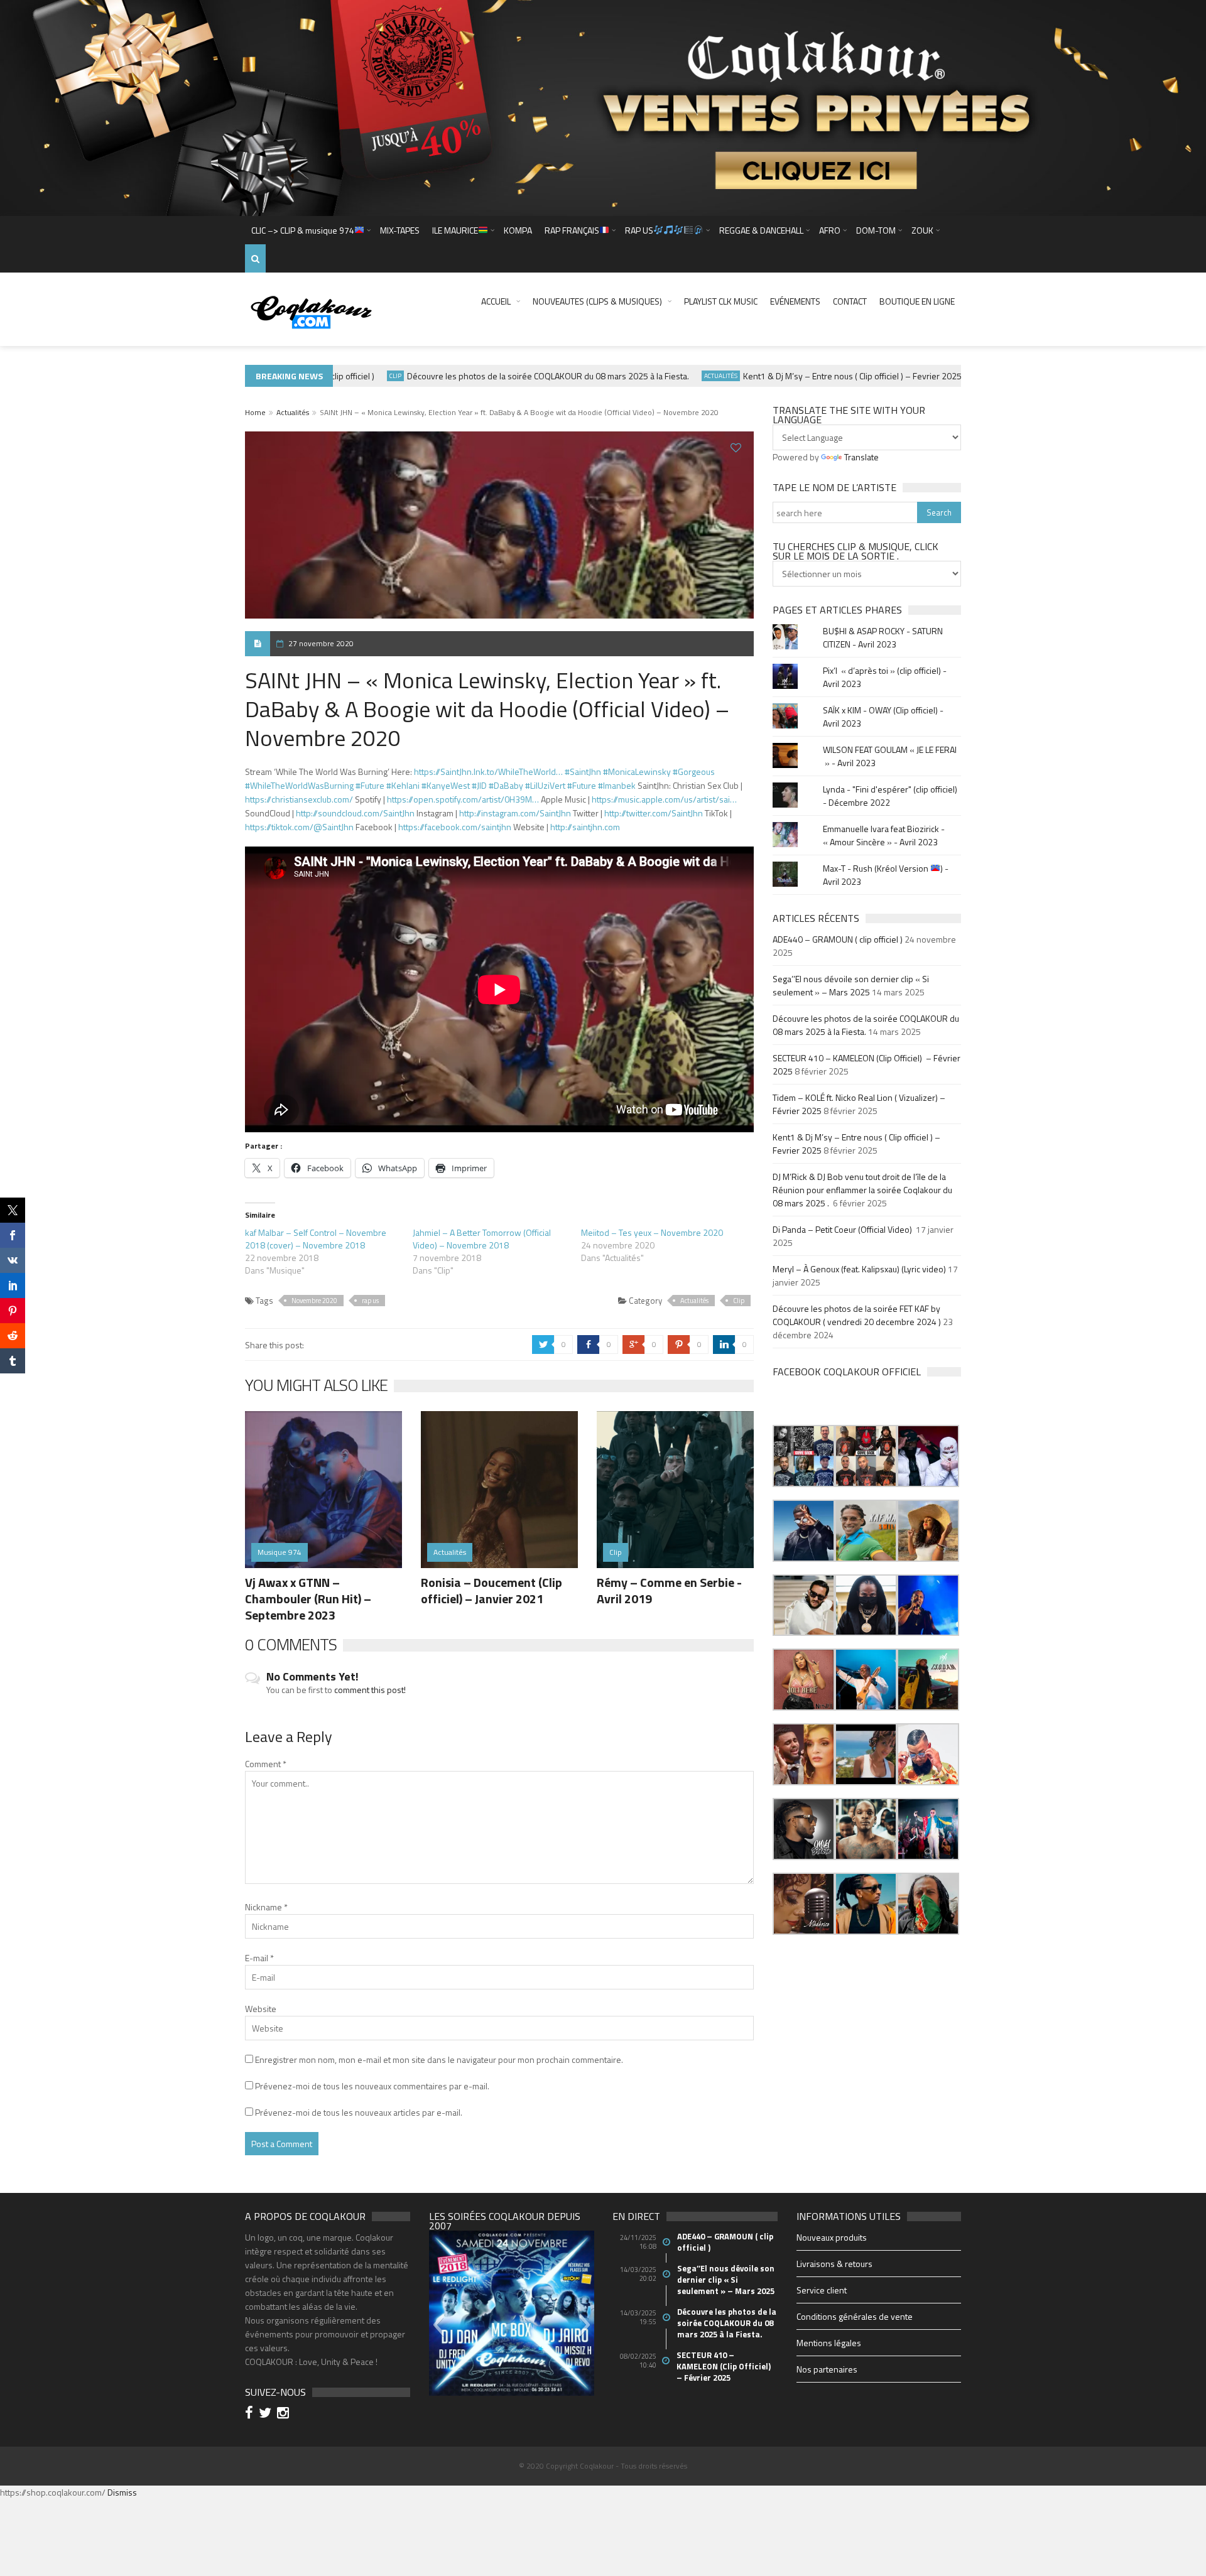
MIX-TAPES (400, 230)
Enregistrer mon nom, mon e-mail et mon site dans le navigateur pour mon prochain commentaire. (439, 2059)
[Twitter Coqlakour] (267, 2414)
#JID (479, 785)
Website (261, 2009)
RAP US (639, 230)
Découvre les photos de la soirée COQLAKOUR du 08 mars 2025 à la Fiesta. (507, 376)
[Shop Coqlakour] (603, 106)
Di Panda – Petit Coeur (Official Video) (843, 1229)
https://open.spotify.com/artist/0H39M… (463, 799)
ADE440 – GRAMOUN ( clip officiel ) (838, 939)
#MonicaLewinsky (637, 771)
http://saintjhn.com (585, 827)
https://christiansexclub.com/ (299, 799)
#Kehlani (403, 785)
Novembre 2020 (314, 1301)
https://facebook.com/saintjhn (455, 827)
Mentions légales (829, 2343)
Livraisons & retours (834, 2264)
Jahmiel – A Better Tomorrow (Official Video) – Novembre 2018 (482, 1239)
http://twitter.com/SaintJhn (654, 813)
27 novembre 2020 (321, 643)
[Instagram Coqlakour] (285, 2414)
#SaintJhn (583, 771)
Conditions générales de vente (855, 2316)
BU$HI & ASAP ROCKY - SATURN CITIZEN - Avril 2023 (883, 637)
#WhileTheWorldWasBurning (299, 785)
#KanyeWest (446, 785)
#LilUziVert (545, 785)
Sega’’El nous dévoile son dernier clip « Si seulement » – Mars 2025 (851, 985)
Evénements (795, 301)
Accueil (496, 301)
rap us (370, 1301)
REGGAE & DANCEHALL (761, 230)
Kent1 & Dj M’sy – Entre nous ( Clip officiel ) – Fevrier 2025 (811, 376)
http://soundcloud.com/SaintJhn (355, 813)
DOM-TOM (876, 230)
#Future (370, 785)
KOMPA (518, 230)
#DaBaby (506, 785)
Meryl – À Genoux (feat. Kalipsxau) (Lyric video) (859, 1269)
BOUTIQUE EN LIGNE (917, 301)
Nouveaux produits (832, 2237)
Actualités (679, 376)
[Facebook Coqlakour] (251, 2414)
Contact (850, 301)
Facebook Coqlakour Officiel (847, 1372)
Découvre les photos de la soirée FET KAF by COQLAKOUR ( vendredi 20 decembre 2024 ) (857, 1315)
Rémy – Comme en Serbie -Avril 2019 (669, 1590)
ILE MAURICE (455, 230)
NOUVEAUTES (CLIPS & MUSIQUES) (597, 301)
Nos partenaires (827, 2369)
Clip (354, 376)
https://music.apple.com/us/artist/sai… (664, 799)
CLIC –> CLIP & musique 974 (303, 230)
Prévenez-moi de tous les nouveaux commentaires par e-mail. (372, 2086)
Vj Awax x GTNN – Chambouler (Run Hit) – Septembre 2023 (308, 1599)
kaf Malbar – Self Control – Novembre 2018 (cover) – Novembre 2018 (316, 1239)
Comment (266, 1764)
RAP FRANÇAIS (572, 230)
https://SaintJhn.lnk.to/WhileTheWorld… (488, 771)
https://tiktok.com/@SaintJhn (299, 827)
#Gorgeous (694, 771)
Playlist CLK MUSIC (721, 301)
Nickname (266, 1907)
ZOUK (922, 230)
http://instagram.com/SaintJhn (515, 813)
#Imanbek (617, 785)
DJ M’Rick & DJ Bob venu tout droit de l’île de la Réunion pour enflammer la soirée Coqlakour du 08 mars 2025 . (862, 1190)
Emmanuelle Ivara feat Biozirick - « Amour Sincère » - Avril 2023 (884, 835)
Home (255, 412)
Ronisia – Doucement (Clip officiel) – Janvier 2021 (492, 1590)
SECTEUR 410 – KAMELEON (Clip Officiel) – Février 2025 (725, 2366)
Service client (822, 2290)
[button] (804, 1456)
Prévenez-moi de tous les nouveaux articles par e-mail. (359, 2112)
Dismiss (122, 2492)
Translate (861, 457)
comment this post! (370, 1690)
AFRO (830, 230)
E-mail (259, 1958)
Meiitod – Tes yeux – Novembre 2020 (652, 1232)
